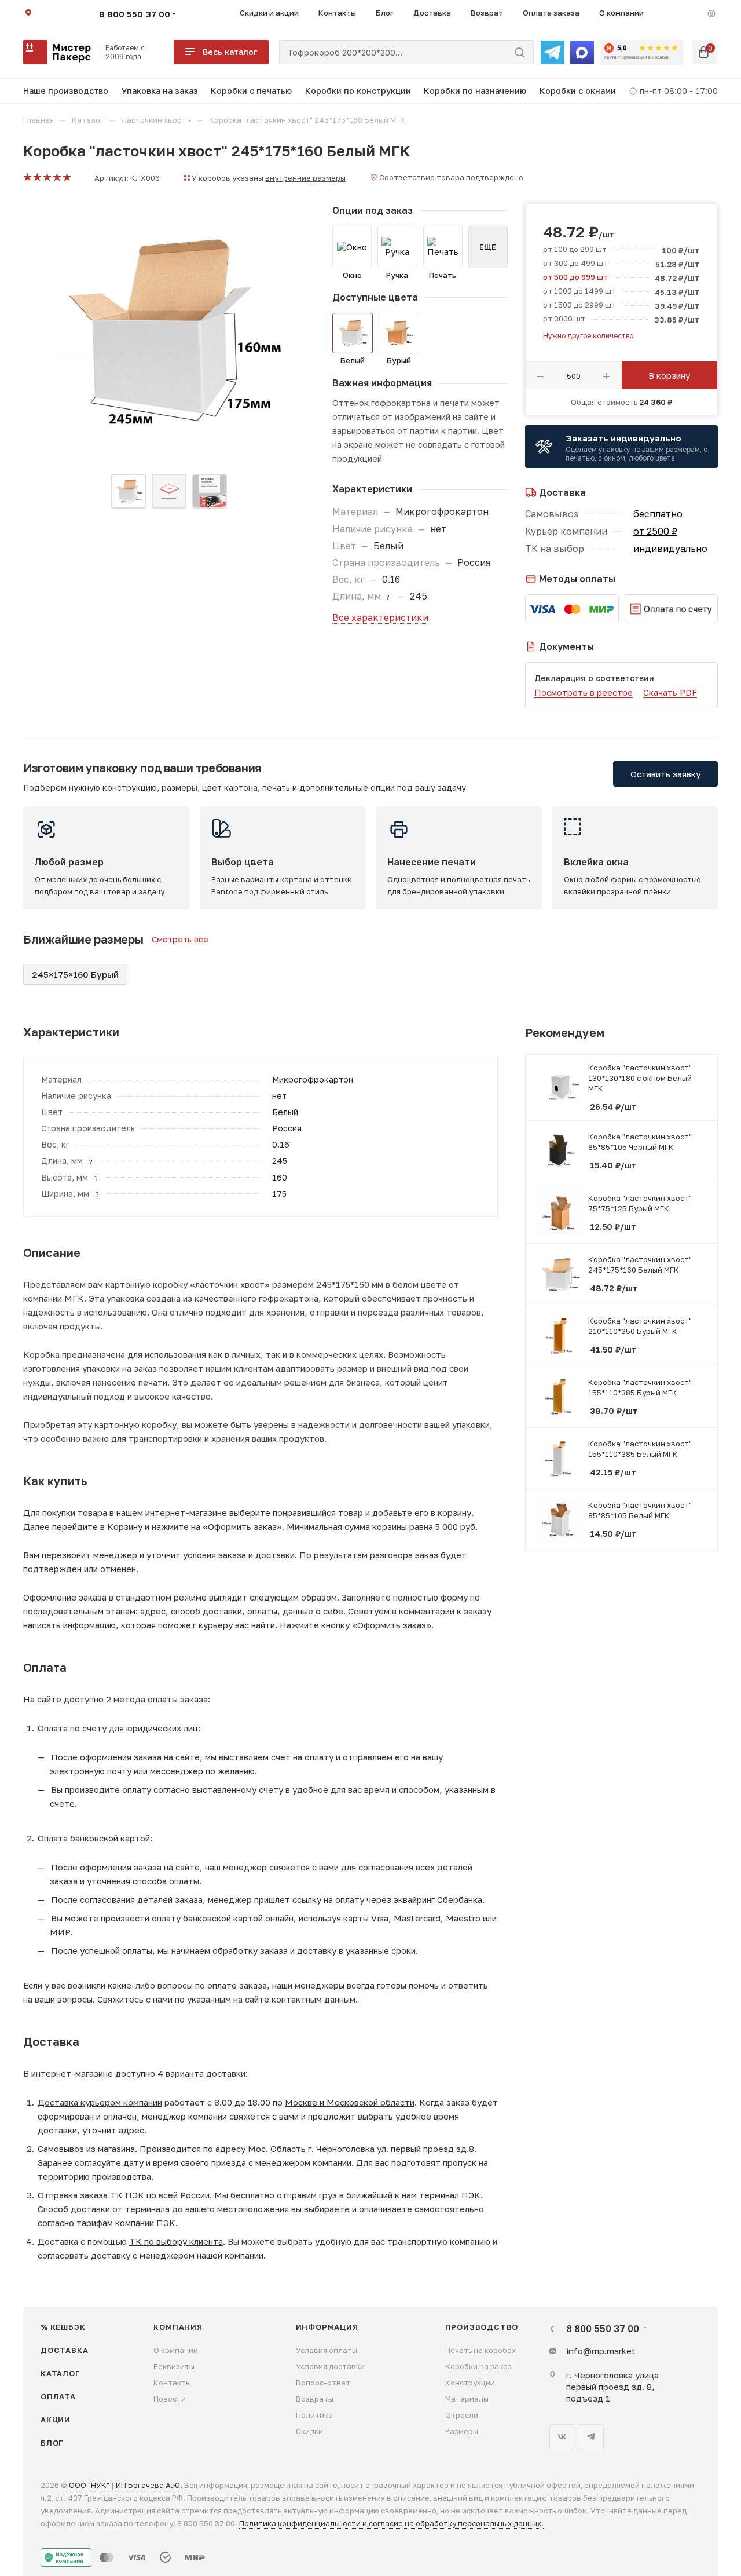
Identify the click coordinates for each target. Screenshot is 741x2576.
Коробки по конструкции (358, 91)
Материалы (467, 2399)
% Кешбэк (63, 2327)
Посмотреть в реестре (584, 692)
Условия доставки (330, 2366)
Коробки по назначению (475, 91)
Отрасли (462, 2415)
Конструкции (470, 2383)
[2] (37, 178)
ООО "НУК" (89, 2485)
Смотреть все (180, 939)
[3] (47, 178)
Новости (170, 2399)
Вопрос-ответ (323, 2383)
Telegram (591, 2437)
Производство (482, 2327)
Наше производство (66, 91)
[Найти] (520, 52)
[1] (27, 178)
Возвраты (315, 2399)
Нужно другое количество (588, 336)
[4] (56, 178)
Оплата (58, 2396)
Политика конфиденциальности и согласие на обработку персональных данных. (391, 2523)
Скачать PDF (670, 692)
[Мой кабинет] (711, 13)
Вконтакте (562, 2437)
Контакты (172, 2383)
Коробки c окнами (578, 91)
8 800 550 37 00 (135, 14)
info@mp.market (601, 2351)
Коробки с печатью (251, 91)
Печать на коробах (480, 2350)
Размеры (462, 2431)
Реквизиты (174, 2366)
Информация (327, 2327)
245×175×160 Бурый (75, 974)
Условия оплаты (327, 2350)
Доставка (64, 2350)
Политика (314, 2415)
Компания (178, 2327)
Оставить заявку (665, 774)
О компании (176, 2350)
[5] (66, 178)
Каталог (60, 2373)
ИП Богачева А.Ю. (149, 2485)
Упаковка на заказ (160, 91)
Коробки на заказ (478, 2366)
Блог (52, 2443)
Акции (56, 2420)
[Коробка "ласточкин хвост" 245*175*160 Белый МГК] (169, 334)
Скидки (309, 2431)
